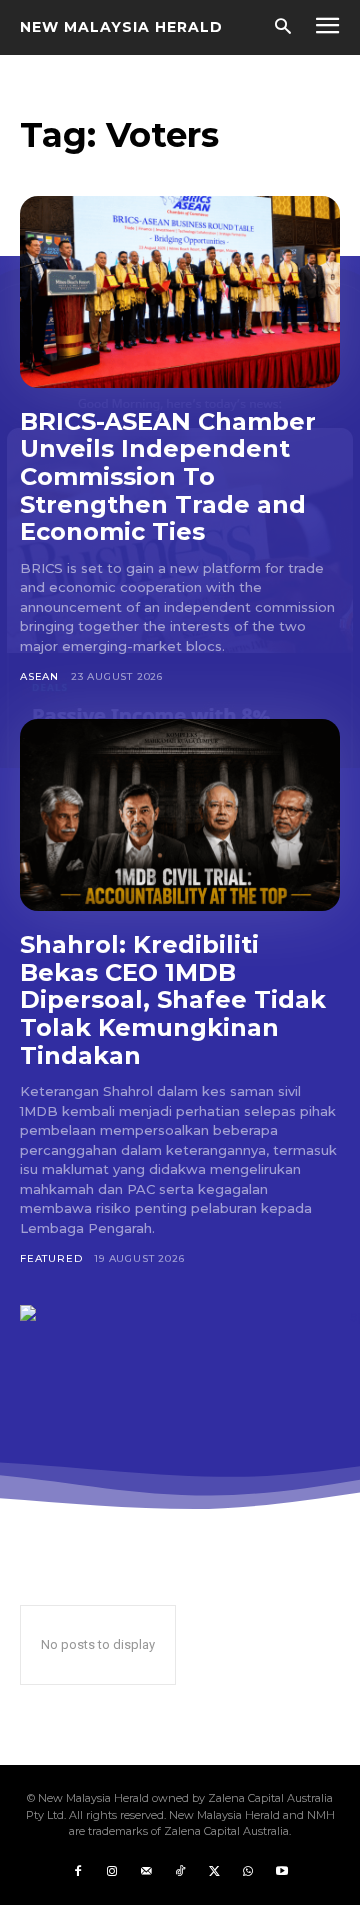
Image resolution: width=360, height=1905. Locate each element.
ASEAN (39, 676)
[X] (214, 1872)
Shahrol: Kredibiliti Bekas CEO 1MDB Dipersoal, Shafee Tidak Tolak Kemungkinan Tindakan (173, 999)
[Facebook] (78, 1872)
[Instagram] (112, 1872)
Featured (51, 1258)
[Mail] (146, 1872)
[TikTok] (180, 1872)
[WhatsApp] (248, 1872)
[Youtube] (282, 1872)
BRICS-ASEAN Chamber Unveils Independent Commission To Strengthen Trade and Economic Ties (168, 476)
